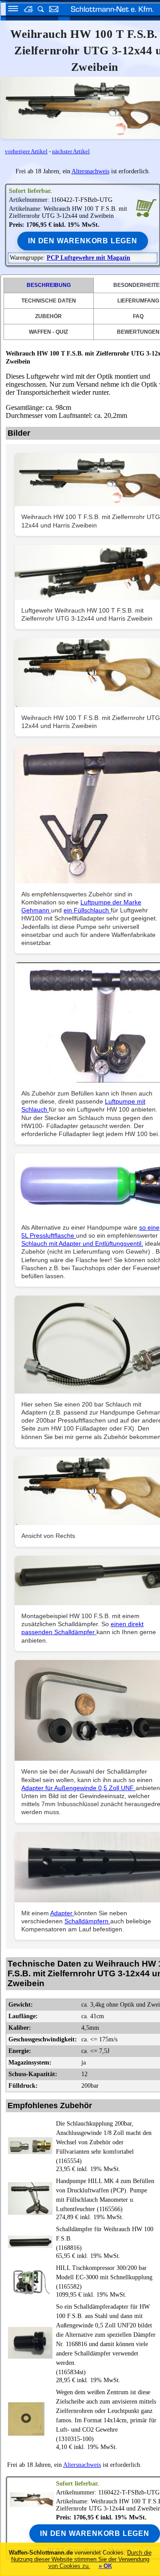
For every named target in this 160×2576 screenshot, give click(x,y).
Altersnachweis (90, 171)
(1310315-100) (106, 2416)
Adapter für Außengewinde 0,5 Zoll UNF (78, 1788)
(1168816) (105, 2239)
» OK (105, 2566)
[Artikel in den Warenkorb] (146, 207)
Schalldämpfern (87, 1921)
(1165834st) (106, 2339)
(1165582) (104, 2277)
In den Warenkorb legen (83, 241)
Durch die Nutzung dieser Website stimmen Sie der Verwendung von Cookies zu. (81, 2559)
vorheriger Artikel (26, 151)
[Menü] (10, 10)
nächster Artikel (71, 151)
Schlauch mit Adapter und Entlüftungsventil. (82, 1243)
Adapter (62, 1913)
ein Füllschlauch (87, 910)
